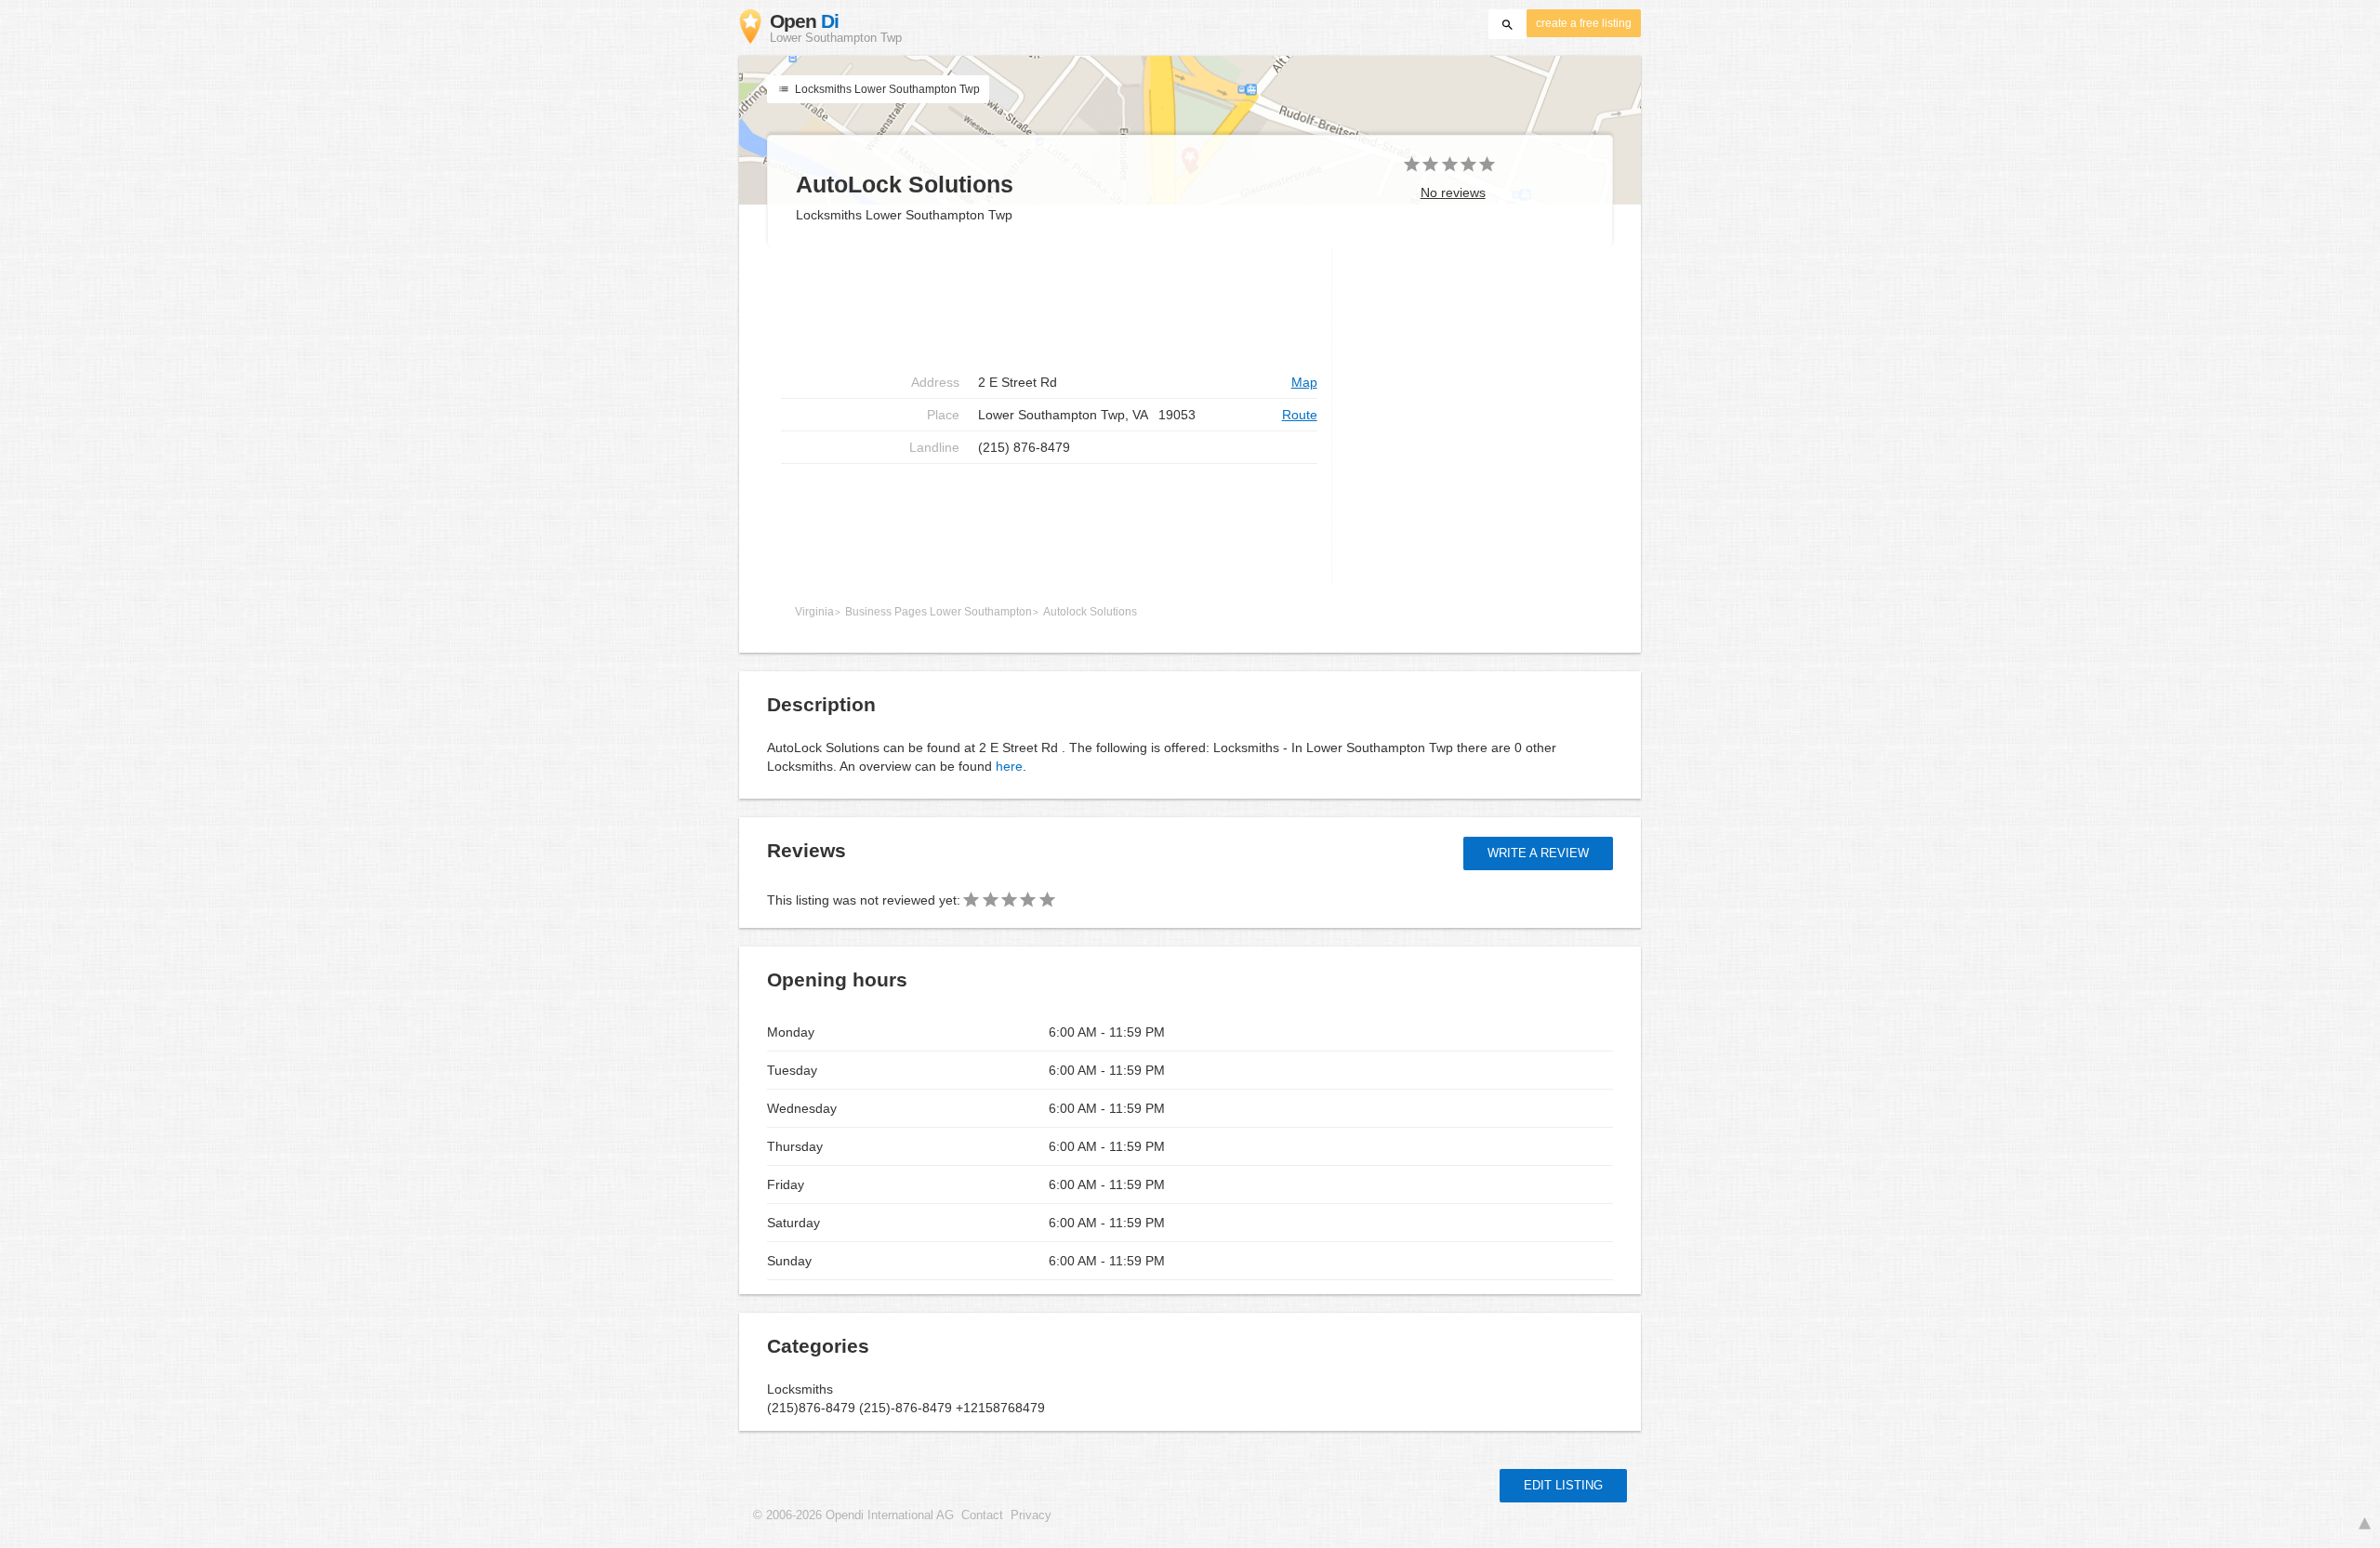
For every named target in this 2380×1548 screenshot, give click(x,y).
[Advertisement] (1049, 307)
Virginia (814, 612)
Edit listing (1563, 1485)
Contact (982, 1515)
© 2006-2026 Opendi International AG (853, 1515)
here (1009, 766)
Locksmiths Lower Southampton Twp (886, 89)
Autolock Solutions (1090, 612)
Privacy (1031, 1515)
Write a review (1538, 853)
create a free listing (1584, 23)
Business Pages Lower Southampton (939, 612)
